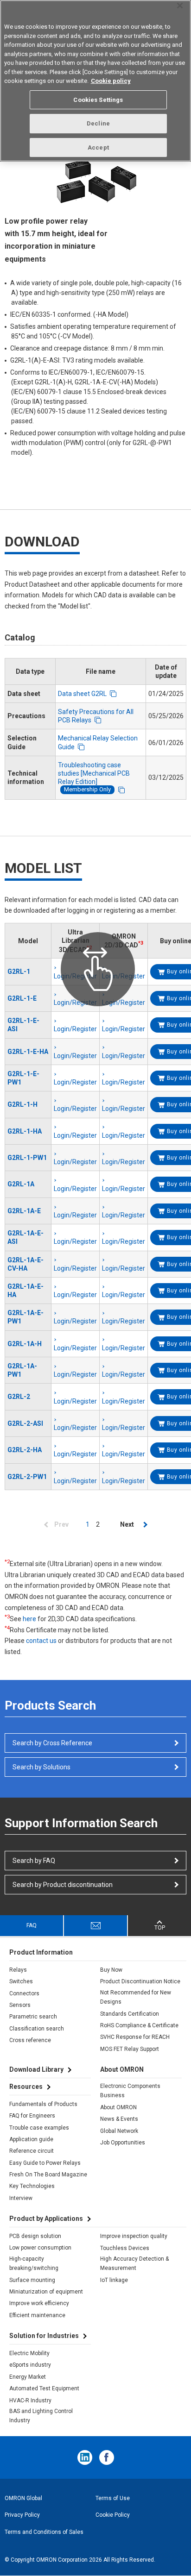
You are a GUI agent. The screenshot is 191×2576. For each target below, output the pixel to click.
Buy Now (111, 1970)
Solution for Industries (44, 2336)
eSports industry (30, 2365)
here (29, 1619)
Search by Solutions (41, 1767)
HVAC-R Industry (30, 2401)
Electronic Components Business (130, 2091)
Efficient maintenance (37, 2315)
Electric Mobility (29, 2353)
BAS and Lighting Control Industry (41, 2416)
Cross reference (30, 2040)
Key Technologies (32, 2186)
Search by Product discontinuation (63, 1885)
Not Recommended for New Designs (136, 1997)
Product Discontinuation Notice (140, 1981)
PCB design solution (35, 2236)
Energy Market (28, 2377)
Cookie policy (111, 81)
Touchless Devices (125, 2248)
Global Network (119, 2131)
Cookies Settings (98, 100)
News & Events (119, 2119)
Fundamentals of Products (43, 2104)
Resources (26, 2087)
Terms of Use (113, 2498)
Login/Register (75, 1029)
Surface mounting (32, 2280)
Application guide (31, 2139)
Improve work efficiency (39, 2303)
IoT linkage (114, 2280)
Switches (21, 1981)
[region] (95, 81)
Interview (21, 2198)
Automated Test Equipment (44, 2388)
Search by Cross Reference (52, 1743)
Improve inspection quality (134, 2236)
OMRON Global (23, 2498)
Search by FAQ (34, 1861)
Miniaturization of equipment (46, 2292)
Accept (98, 147)
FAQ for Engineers (32, 2116)
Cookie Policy (113, 2515)
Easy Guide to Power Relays (45, 2163)
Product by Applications (46, 2219)
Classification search (37, 2029)
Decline (98, 123)
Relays (18, 1970)
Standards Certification (130, 2014)
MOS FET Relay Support (130, 2049)
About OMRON (118, 2107)
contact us (41, 1641)
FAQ (32, 1925)
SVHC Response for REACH (135, 2037)
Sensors (20, 2005)
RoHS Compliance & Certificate (139, 2025)
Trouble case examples (39, 2128)
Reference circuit (32, 2151)
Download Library (36, 2069)
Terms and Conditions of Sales (44, 2532)
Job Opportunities (123, 2143)
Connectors (24, 1993)
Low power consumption (40, 2248)
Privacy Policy (22, 2515)
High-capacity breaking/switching (34, 2263)
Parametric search (33, 2017)
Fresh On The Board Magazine (48, 2175)
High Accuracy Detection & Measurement (134, 2263)
